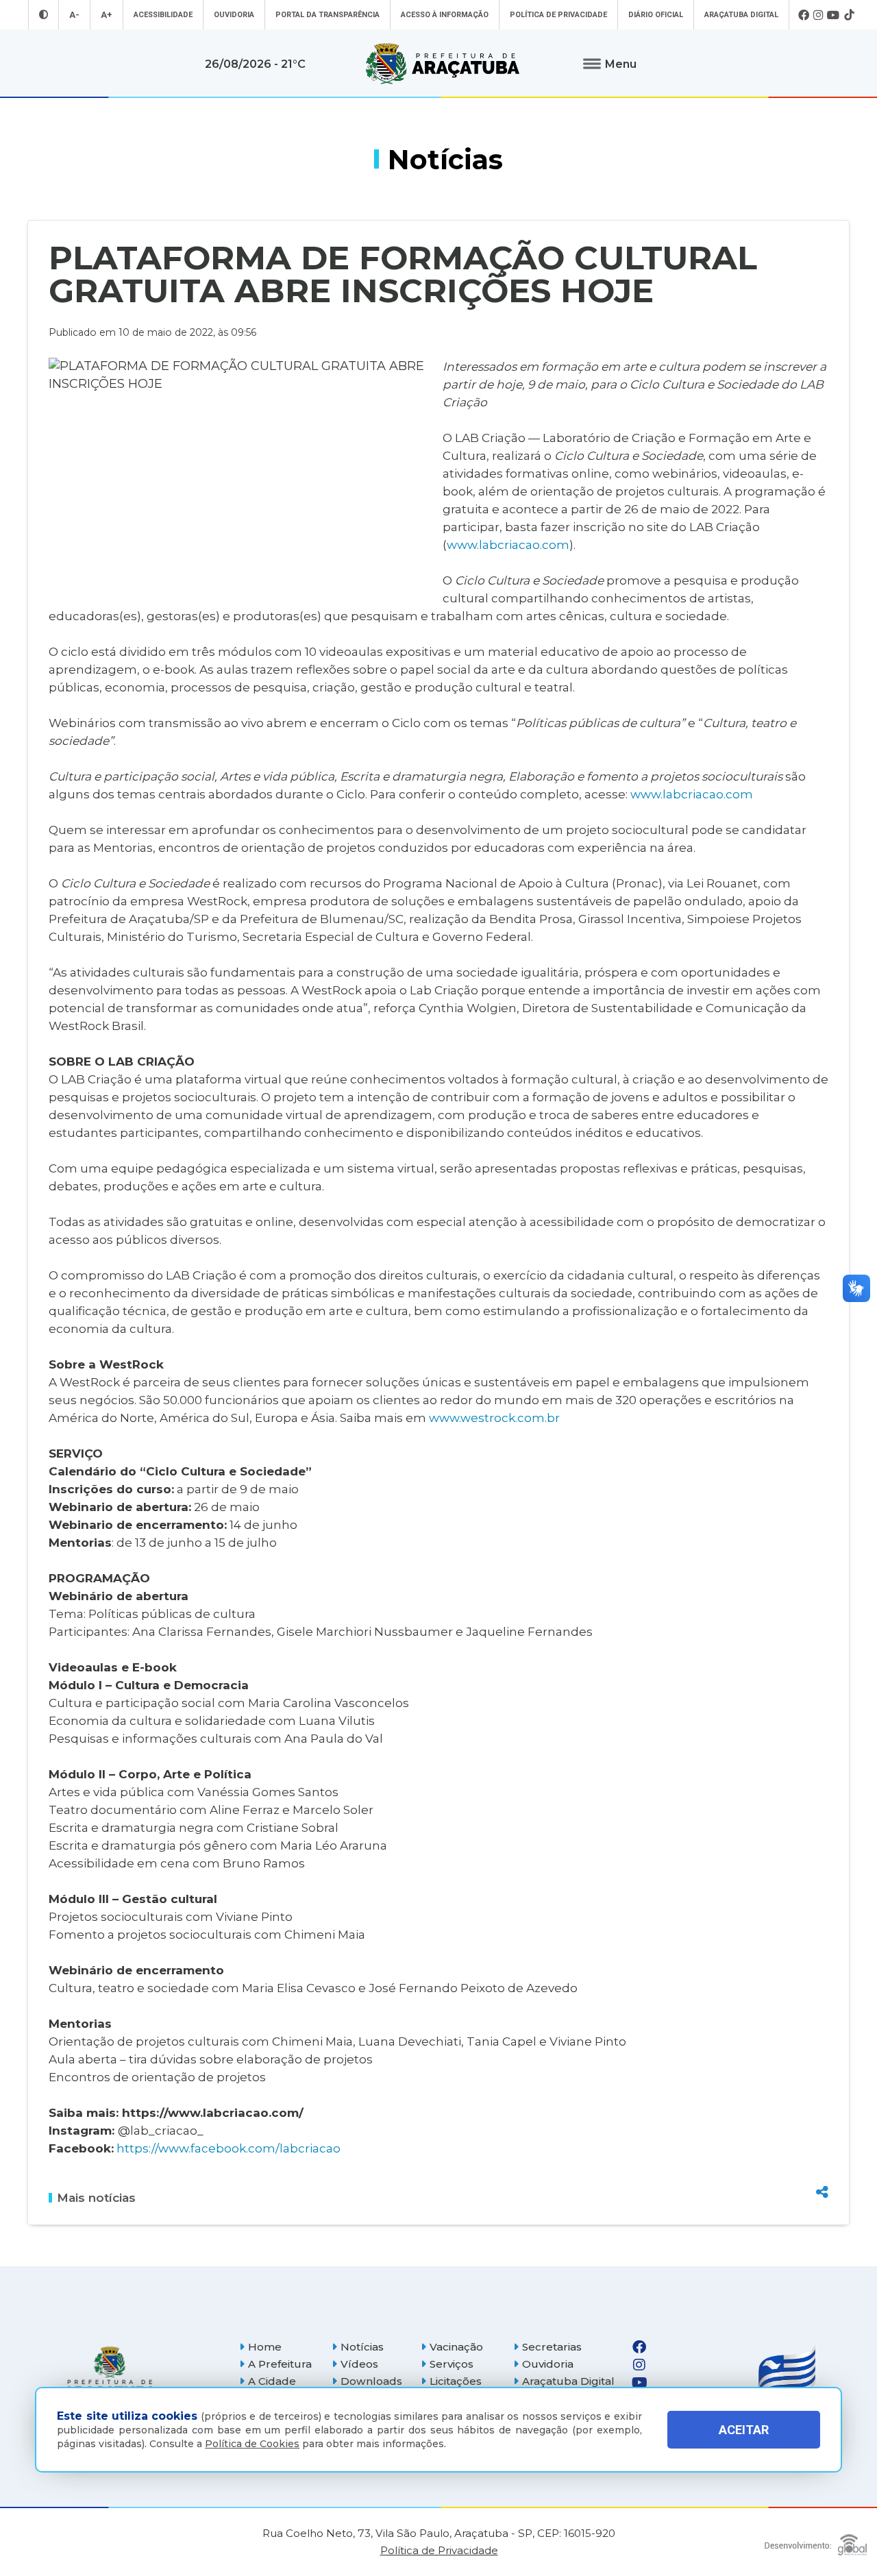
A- (74, 15)
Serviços (452, 2364)
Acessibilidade (163, 15)
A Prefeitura (280, 2364)
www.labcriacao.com (508, 544)
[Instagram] (818, 15)
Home (265, 2347)
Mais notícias (96, 2198)
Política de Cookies (252, 2444)
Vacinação (456, 2347)
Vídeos (359, 2364)
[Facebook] (804, 15)
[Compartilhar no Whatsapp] (822, 2166)
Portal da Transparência (328, 15)
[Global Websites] (816, 2541)
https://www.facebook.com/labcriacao (227, 2148)
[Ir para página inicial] (443, 64)
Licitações (456, 2381)
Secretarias (552, 2347)
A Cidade (272, 2381)
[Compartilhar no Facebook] (822, 2118)
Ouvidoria (234, 15)
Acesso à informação (445, 15)
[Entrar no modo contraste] (44, 15)
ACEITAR (744, 2430)
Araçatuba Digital (741, 15)
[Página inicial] (110, 2373)
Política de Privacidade (558, 15)
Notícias (362, 2347)
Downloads (371, 2381)
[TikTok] (849, 15)
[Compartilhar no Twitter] (822, 2142)
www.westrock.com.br (494, 1418)
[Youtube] (833, 15)
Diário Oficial (656, 15)
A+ (107, 15)
